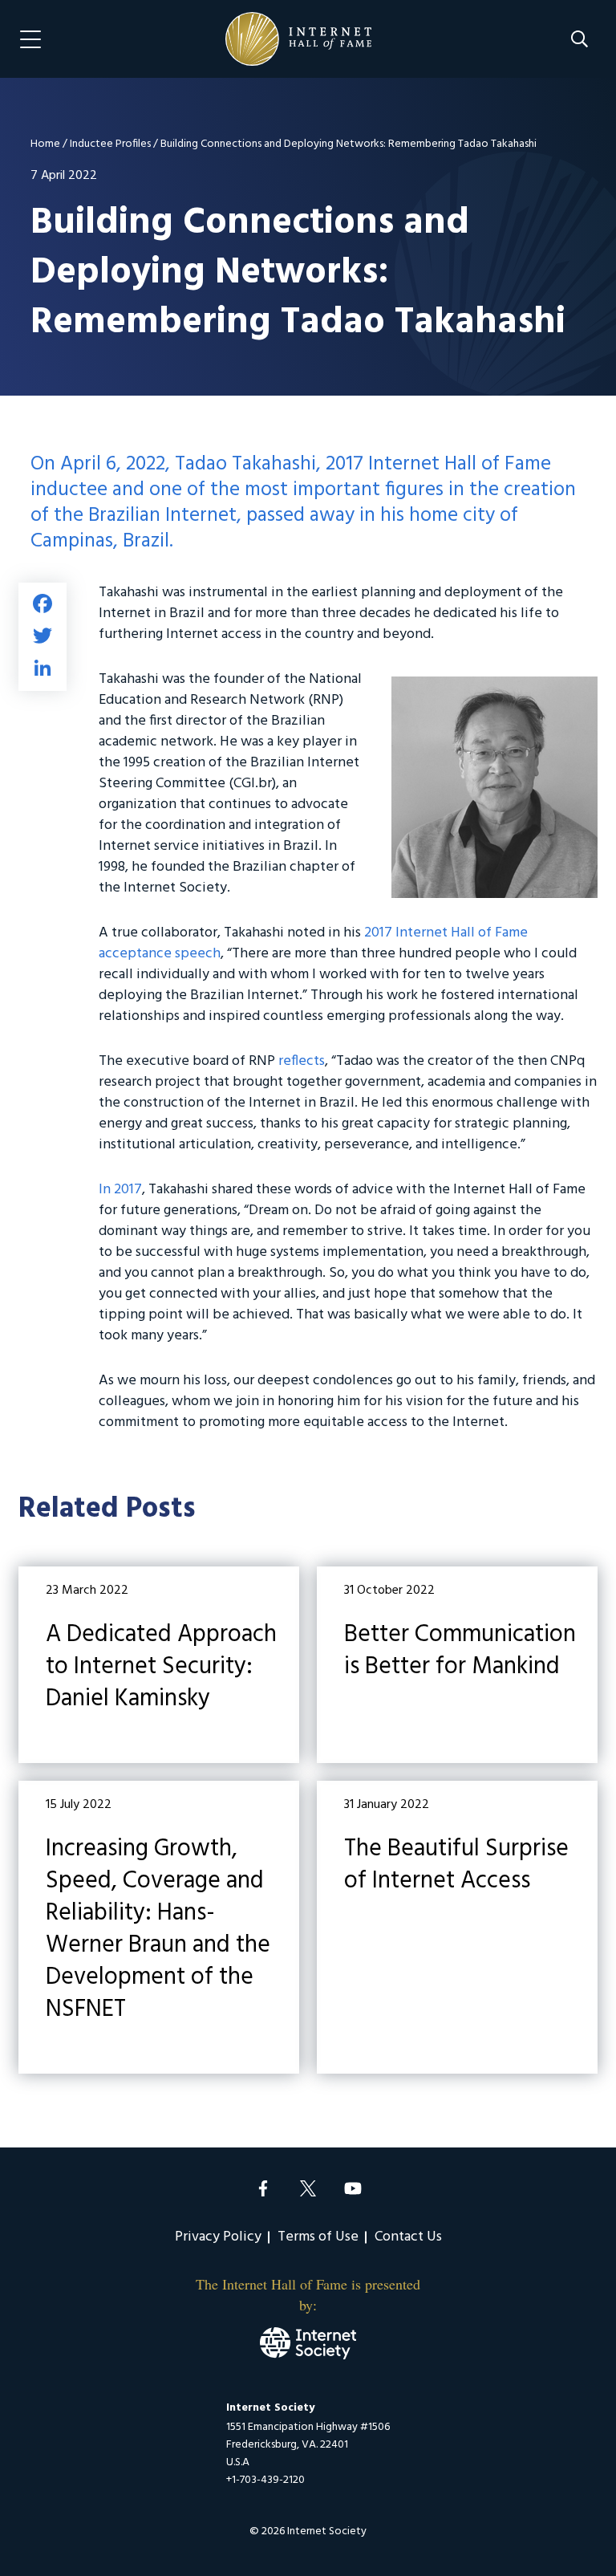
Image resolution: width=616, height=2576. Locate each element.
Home (45, 144)
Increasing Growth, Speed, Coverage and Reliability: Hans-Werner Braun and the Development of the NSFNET (159, 1927)
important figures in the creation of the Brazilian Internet (303, 503)
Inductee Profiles (110, 144)
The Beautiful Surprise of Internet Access (457, 1927)
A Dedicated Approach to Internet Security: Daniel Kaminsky (159, 1665)
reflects (302, 1061)
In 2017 (120, 1190)
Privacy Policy (218, 2237)
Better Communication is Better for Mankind (457, 1665)
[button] (580, 39)
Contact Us (408, 2237)
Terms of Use (318, 2237)
